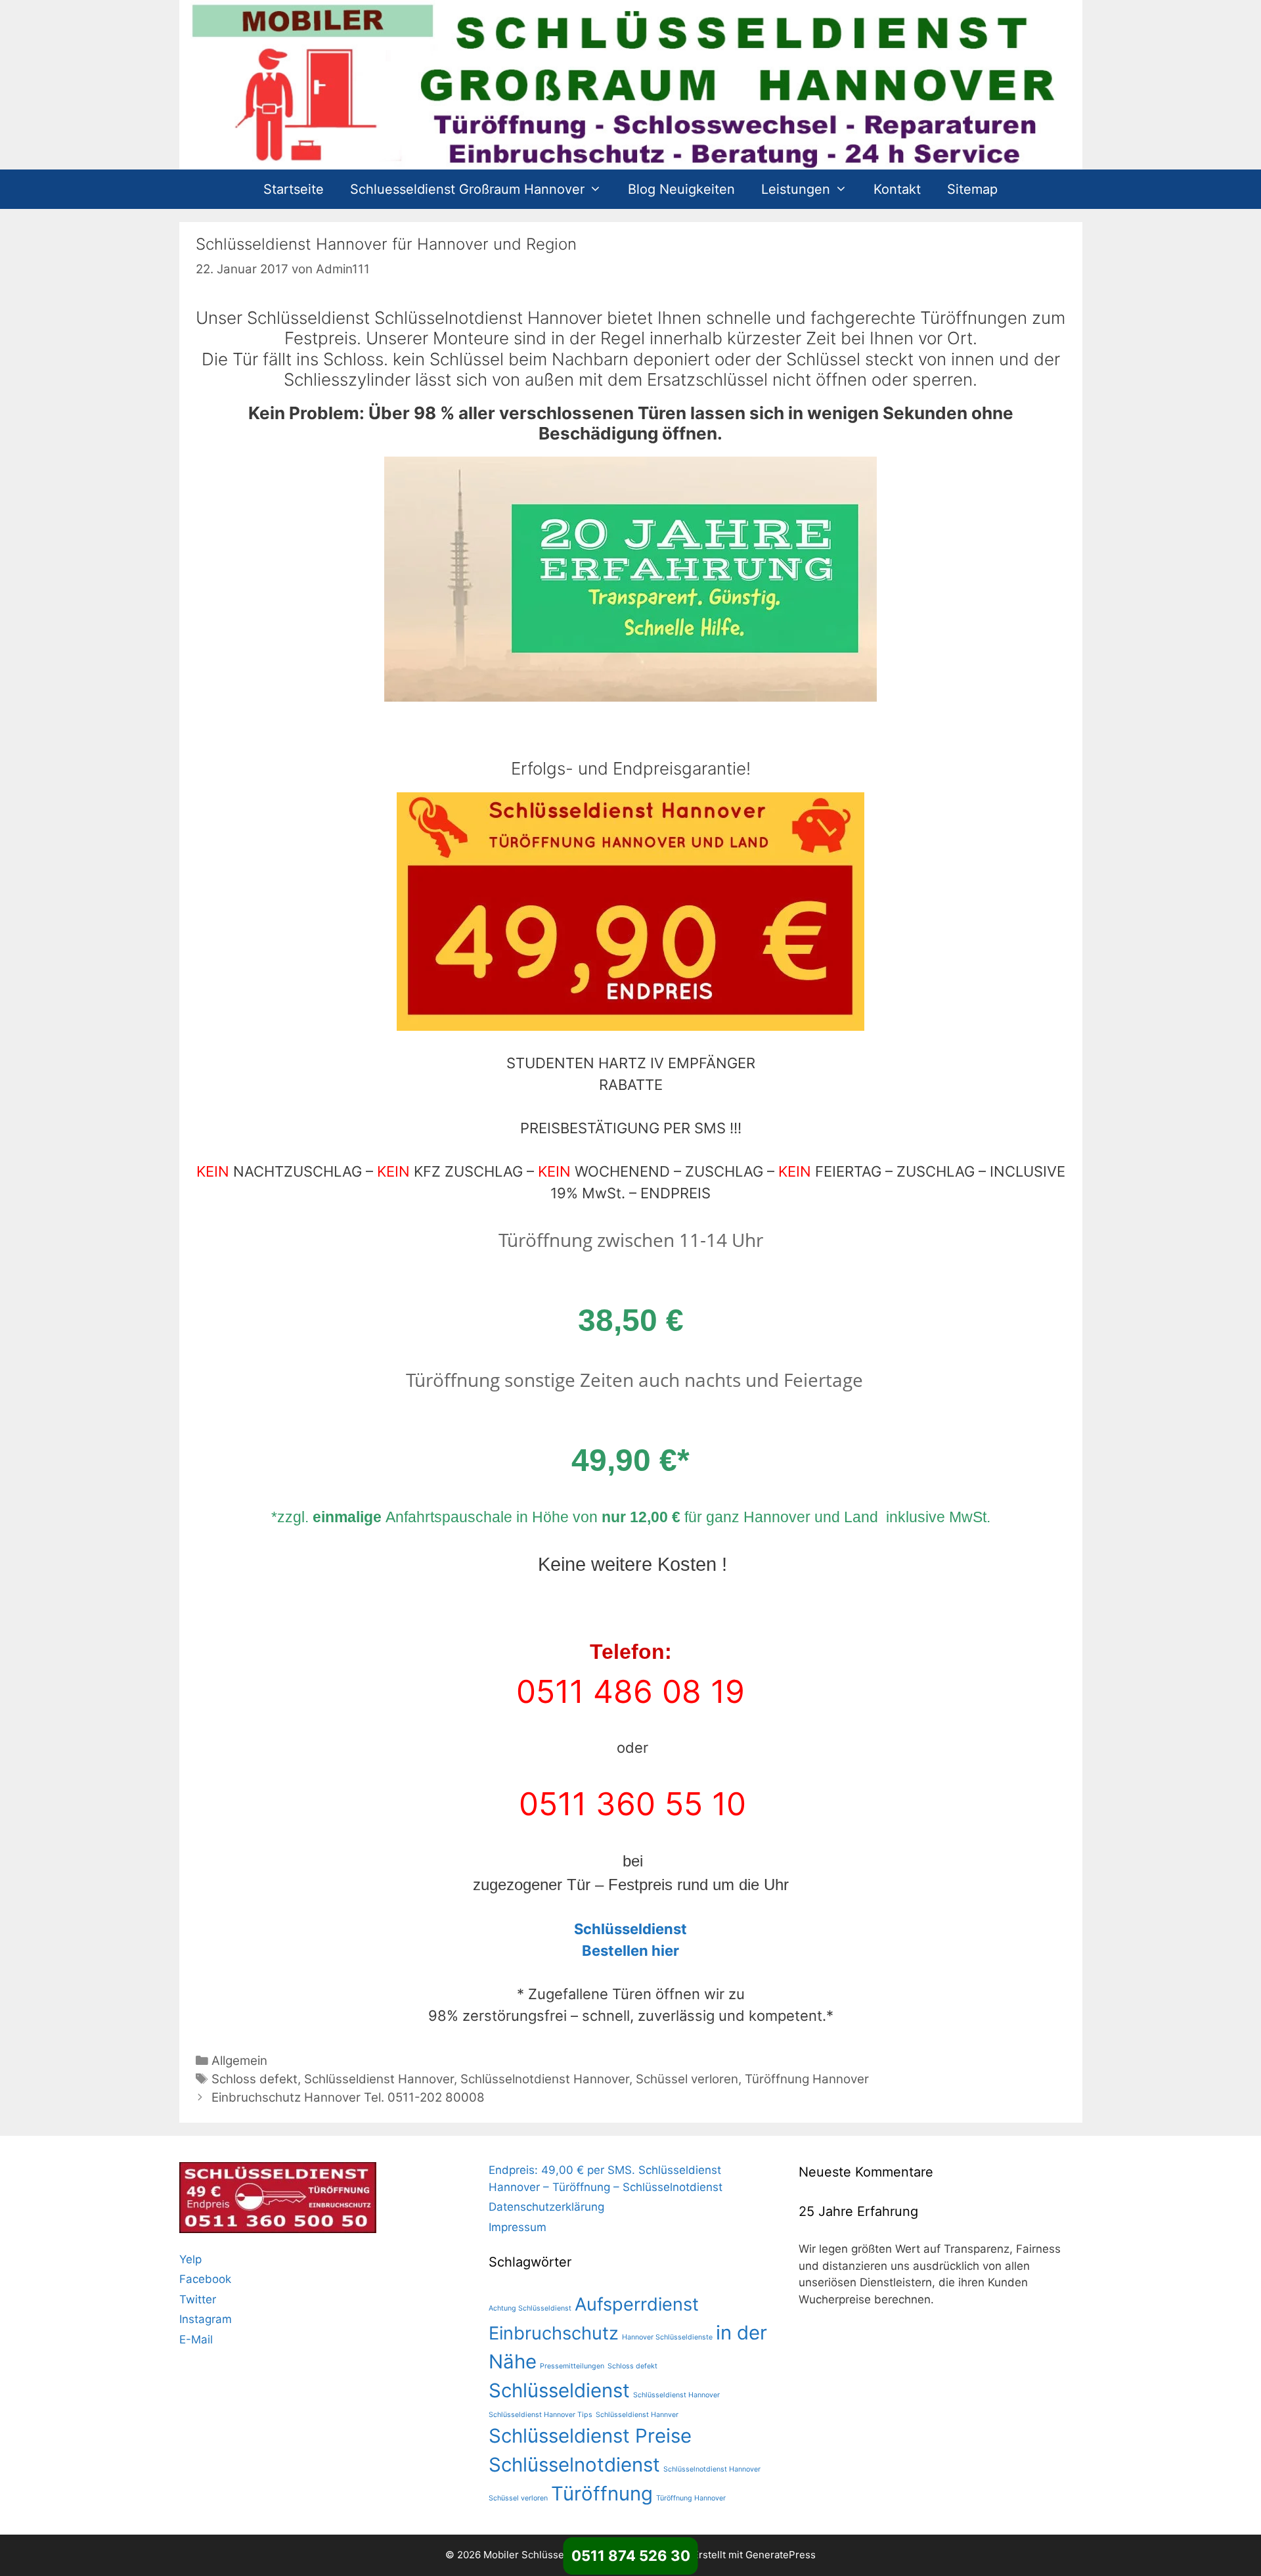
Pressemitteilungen (572, 2366)
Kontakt (897, 189)
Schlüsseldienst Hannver (637, 2415)
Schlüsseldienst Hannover (379, 2079)
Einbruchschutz (554, 2333)
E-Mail (196, 2339)
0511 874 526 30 (631, 2556)
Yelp (190, 2259)
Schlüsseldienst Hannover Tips (541, 2415)
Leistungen (796, 189)
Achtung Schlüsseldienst (530, 2308)
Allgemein (239, 2061)
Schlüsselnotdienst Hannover (545, 2079)
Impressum (518, 2227)
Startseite (294, 189)
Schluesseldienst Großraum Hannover (467, 189)
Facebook (205, 2279)
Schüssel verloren (687, 2079)
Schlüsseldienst (559, 2390)
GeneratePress (781, 2555)
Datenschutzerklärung (546, 2207)
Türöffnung (602, 2494)
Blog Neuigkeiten (681, 189)
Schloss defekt (254, 2079)
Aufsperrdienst (637, 2304)
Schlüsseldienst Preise (590, 2436)
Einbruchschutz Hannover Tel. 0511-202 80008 (348, 2097)
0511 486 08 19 (630, 1691)
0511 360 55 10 (632, 1804)
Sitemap (972, 189)
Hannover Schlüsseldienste (667, 2337)
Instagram (206, 2319)
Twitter (198, 2299)
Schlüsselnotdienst (574, 2465)
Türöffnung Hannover (807, 2079)
